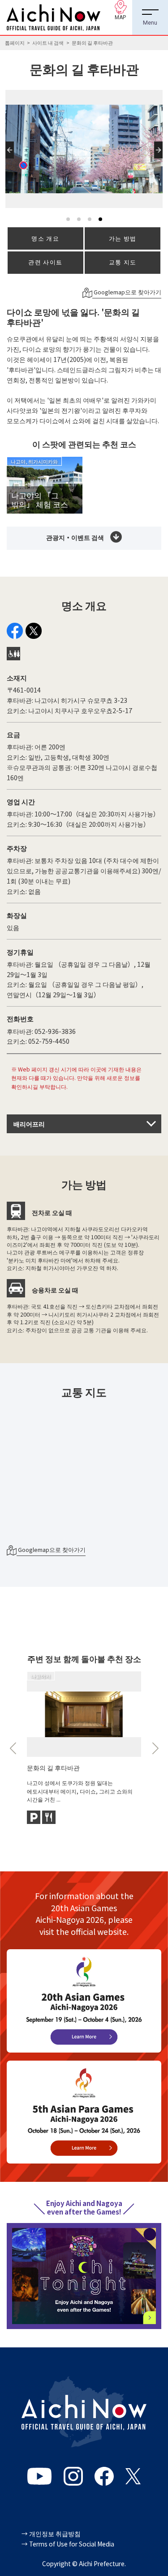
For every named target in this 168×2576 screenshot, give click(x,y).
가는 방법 (123, 238)
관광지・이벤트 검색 (75, 537)
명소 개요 (45, 238)
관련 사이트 (45, 262)
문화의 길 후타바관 (53, 1767)
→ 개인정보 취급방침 (51, 2533)
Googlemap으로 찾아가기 (127, 292)
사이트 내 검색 (48, 43)
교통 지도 (123, 262)
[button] (11, 158)
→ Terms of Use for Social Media (68, 2544)
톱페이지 (15, 43)
